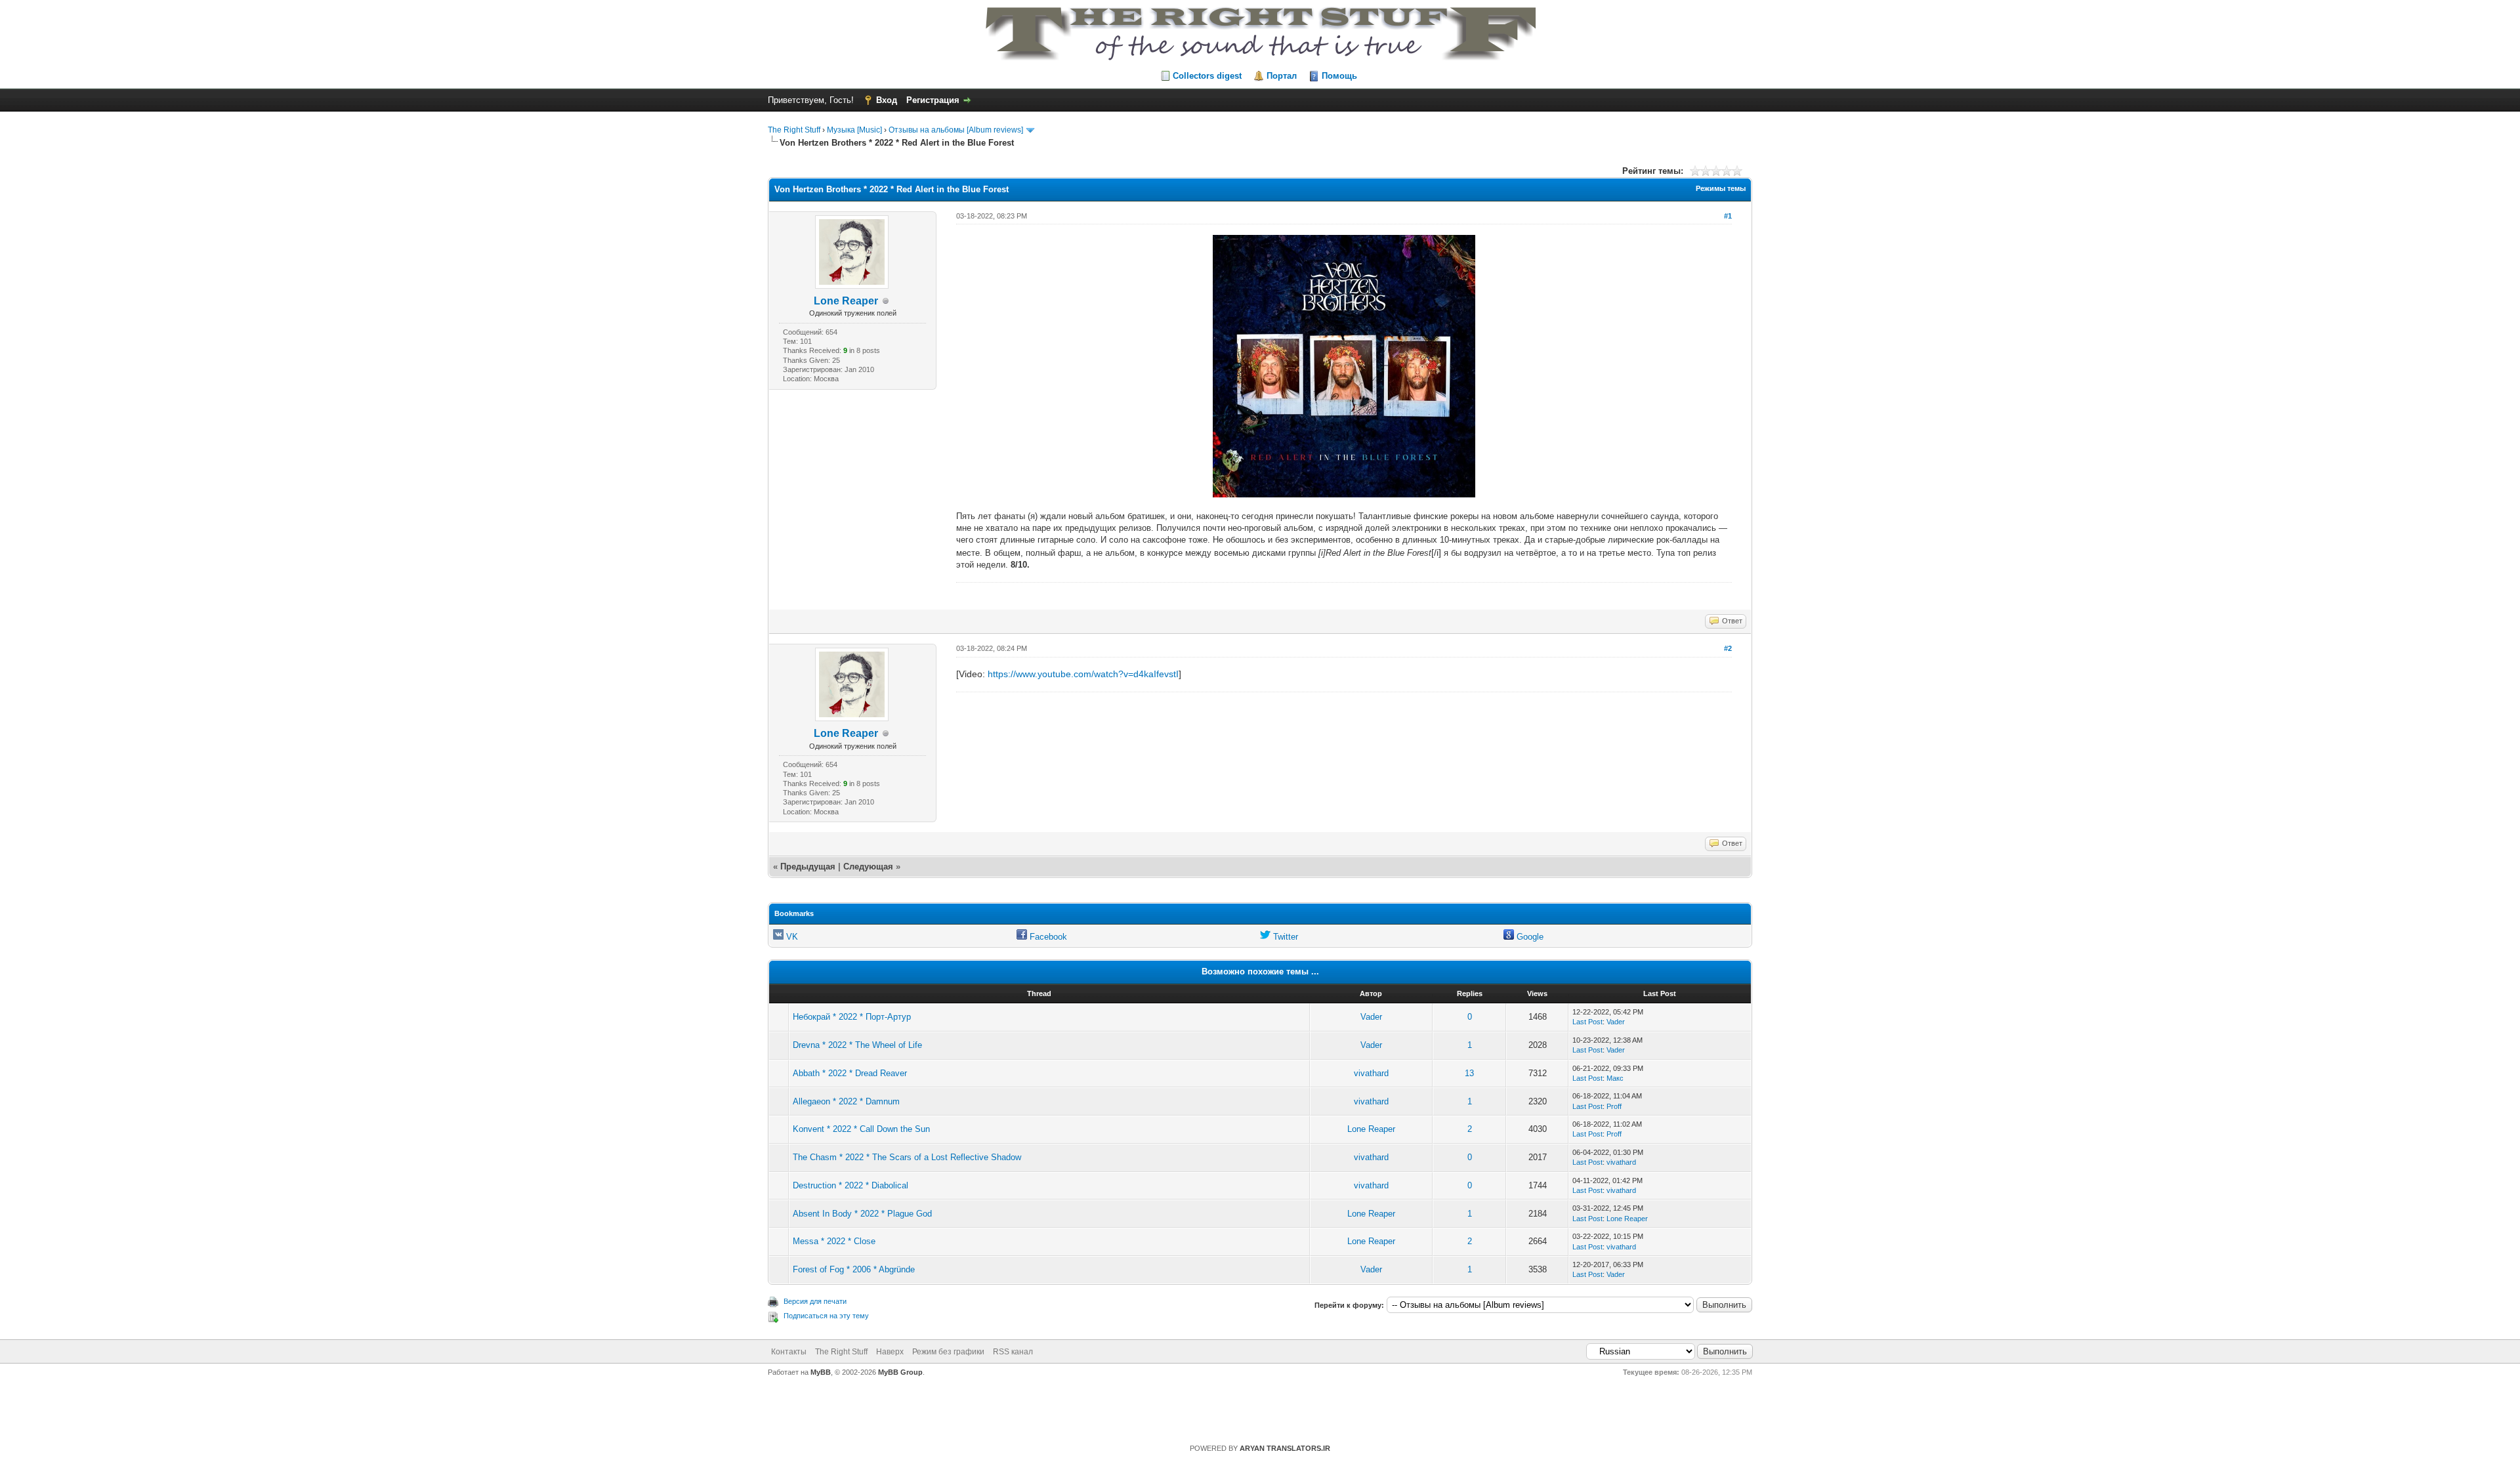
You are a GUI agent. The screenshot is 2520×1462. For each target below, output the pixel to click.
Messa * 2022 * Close (834, 1241)
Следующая (870, 867)
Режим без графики (948, 1352)
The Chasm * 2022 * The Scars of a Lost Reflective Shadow (907, 1157)
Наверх (890, 1352)
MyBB (821, 1372)
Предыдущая (808, 867)
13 (1469, 1073)
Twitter (1284, 937)
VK (791, 937)
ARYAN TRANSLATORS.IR (1285, 1448)
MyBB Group (900, 1372)
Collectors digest (1207, 76)
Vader (1371, 1017)
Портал (1282, 76)
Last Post (1587, 1022)
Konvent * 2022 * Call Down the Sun (861, 1129)
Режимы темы (1721, 188)
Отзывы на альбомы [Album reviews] (956, 130)
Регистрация (933, 100)
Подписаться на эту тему (826, 1316)
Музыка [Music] (854, 130)
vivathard (1371, 1073)
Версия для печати (815, 1301)
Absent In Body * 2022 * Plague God (862, 1214)
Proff (1614, 1106)
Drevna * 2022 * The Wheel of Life (857, 1045)
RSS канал (1013, 1352)
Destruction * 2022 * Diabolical (850, 1185)
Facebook (1047, 937)
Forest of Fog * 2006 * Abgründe (854, 1269)
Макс (1615, 1078)
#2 (1728, 648)
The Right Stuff (794, 130)
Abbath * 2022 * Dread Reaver (850, 1073)
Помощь (1339, 76)
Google (1529, 937)
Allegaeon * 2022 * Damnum (846, 1101)
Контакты (789, 1352)
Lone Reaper (846, 301)
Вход (887, 100)
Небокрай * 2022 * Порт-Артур (852, 1017)
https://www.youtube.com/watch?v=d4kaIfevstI (1083, 674)
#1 (1728, 216)
